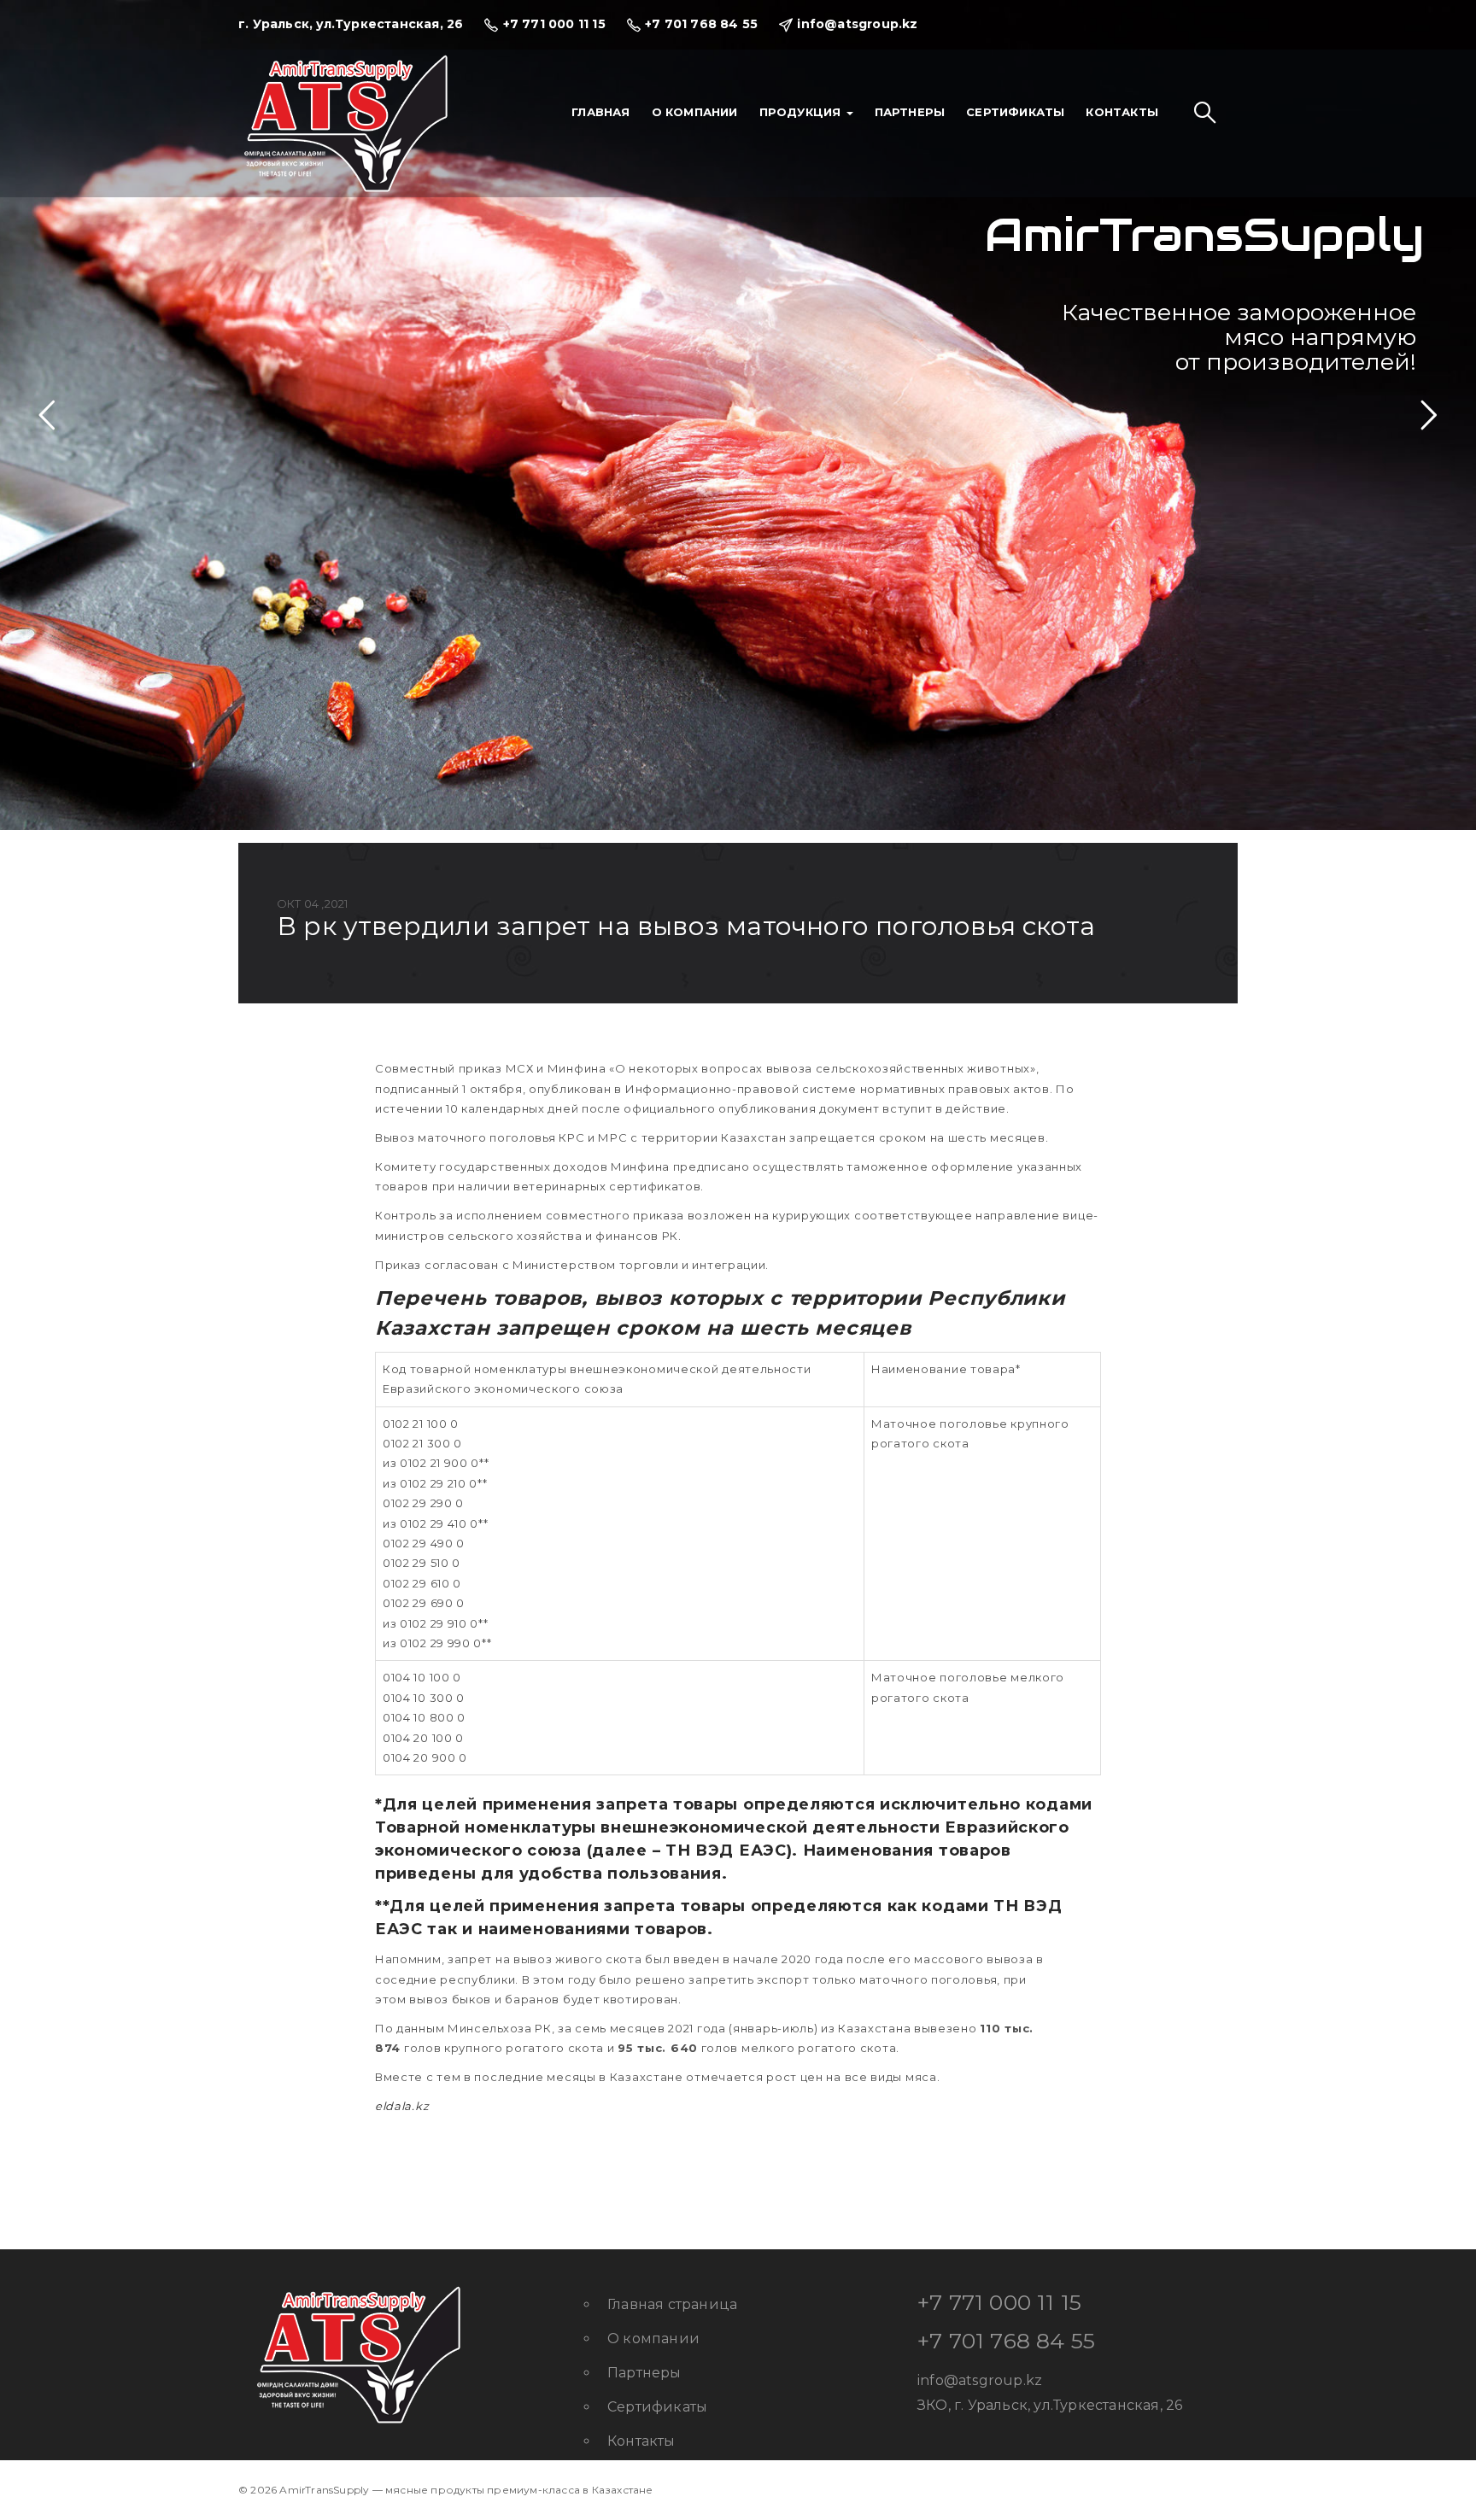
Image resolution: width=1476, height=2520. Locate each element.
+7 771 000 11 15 (999, 2302)
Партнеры (910, 112)
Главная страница (672, 2304)
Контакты (1122, 112)
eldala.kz (402, 2106)
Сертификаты (1015, 112)
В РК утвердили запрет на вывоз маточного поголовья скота (686, 926)
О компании (695, 112)
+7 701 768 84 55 (1006, 2341)
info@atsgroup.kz (980, 2380)
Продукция (802, 112)
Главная (600, 112)
